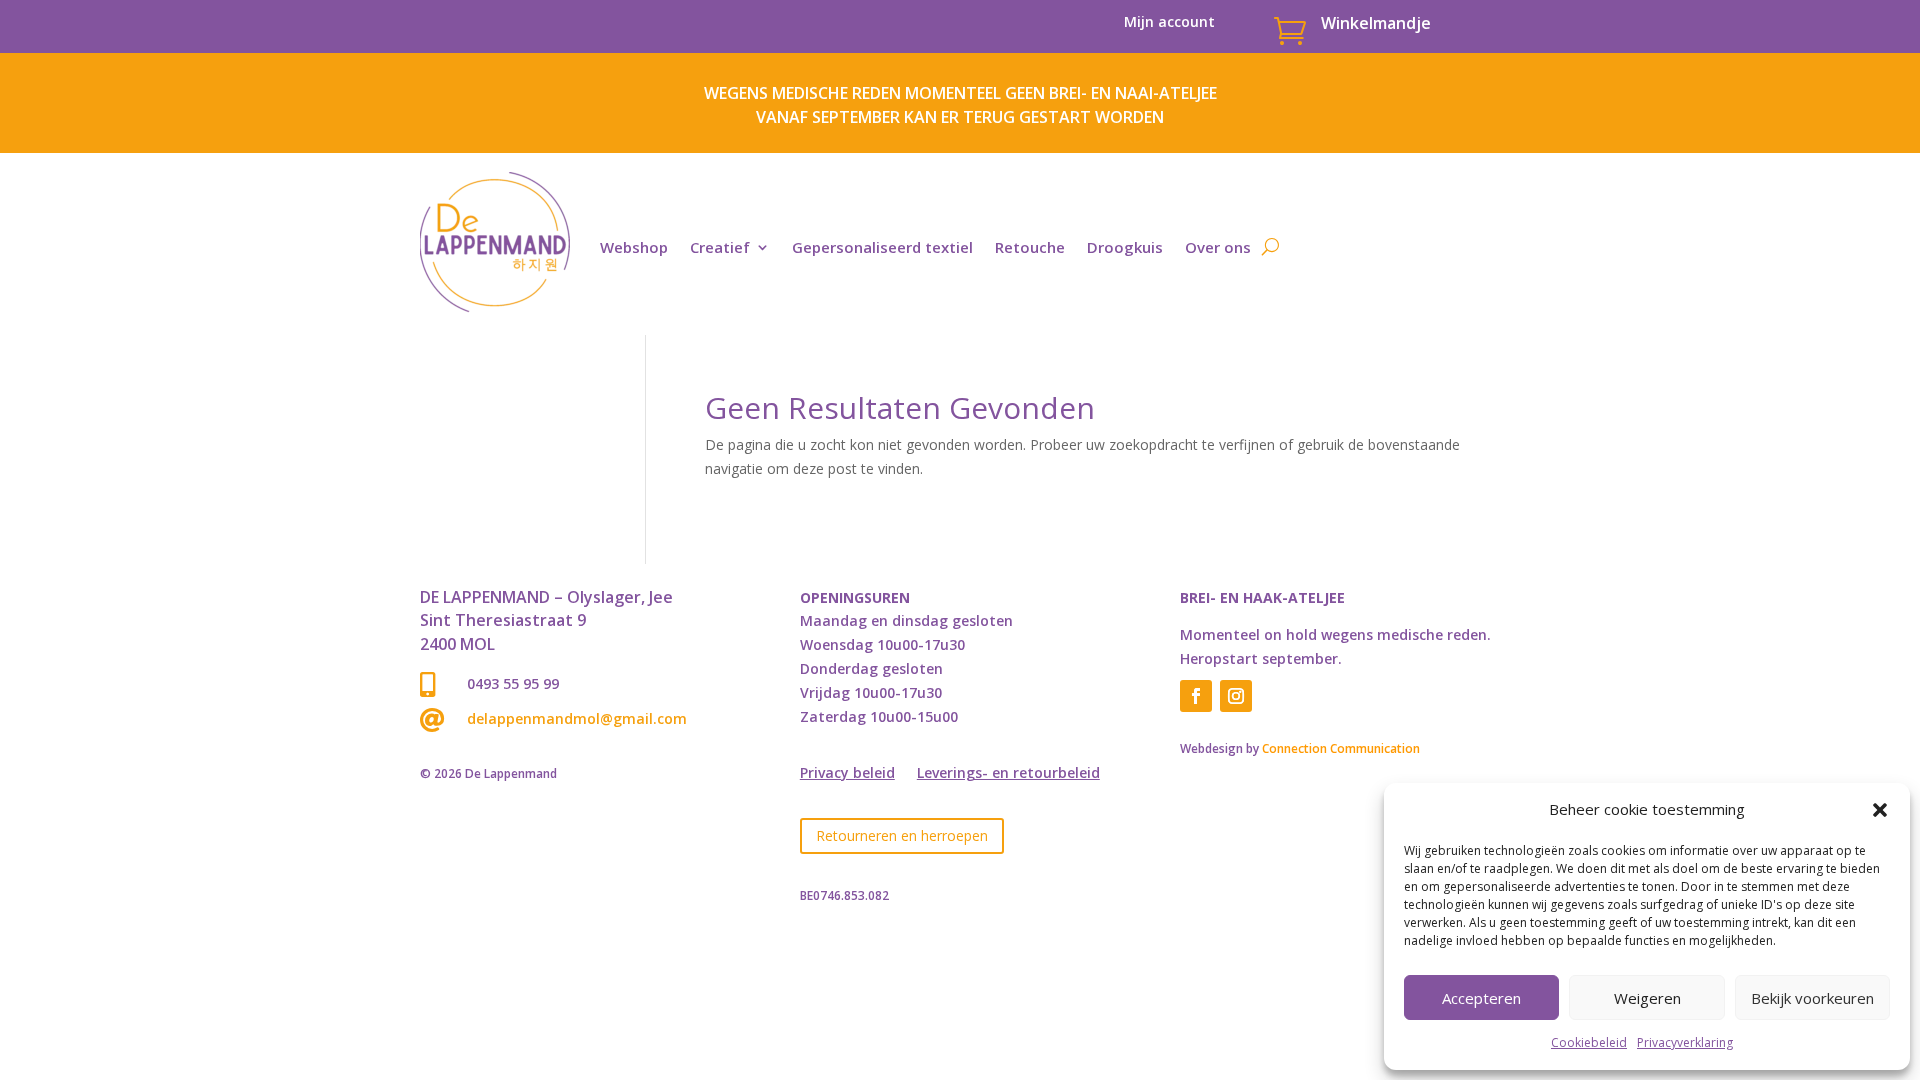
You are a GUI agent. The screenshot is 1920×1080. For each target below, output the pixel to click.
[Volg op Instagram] (1236, 696)
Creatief (720, 247)
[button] (1880, 810)
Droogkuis (1125, 247)
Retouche (1030, 247)
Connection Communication (1341, 748)
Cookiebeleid (1589, 1042)
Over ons (1218, 247)
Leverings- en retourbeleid (1008, 774)
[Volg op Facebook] (1196, 696)
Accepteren (1481, 998)
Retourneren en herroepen (902, 835)
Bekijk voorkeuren (1812, 998)
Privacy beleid (847, 774)
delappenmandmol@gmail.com (577, 718)
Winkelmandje (1376, 23)
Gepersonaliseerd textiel (882, 247)
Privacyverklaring (1685, 1042)
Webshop (634, 247)
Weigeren (1647, 998)
